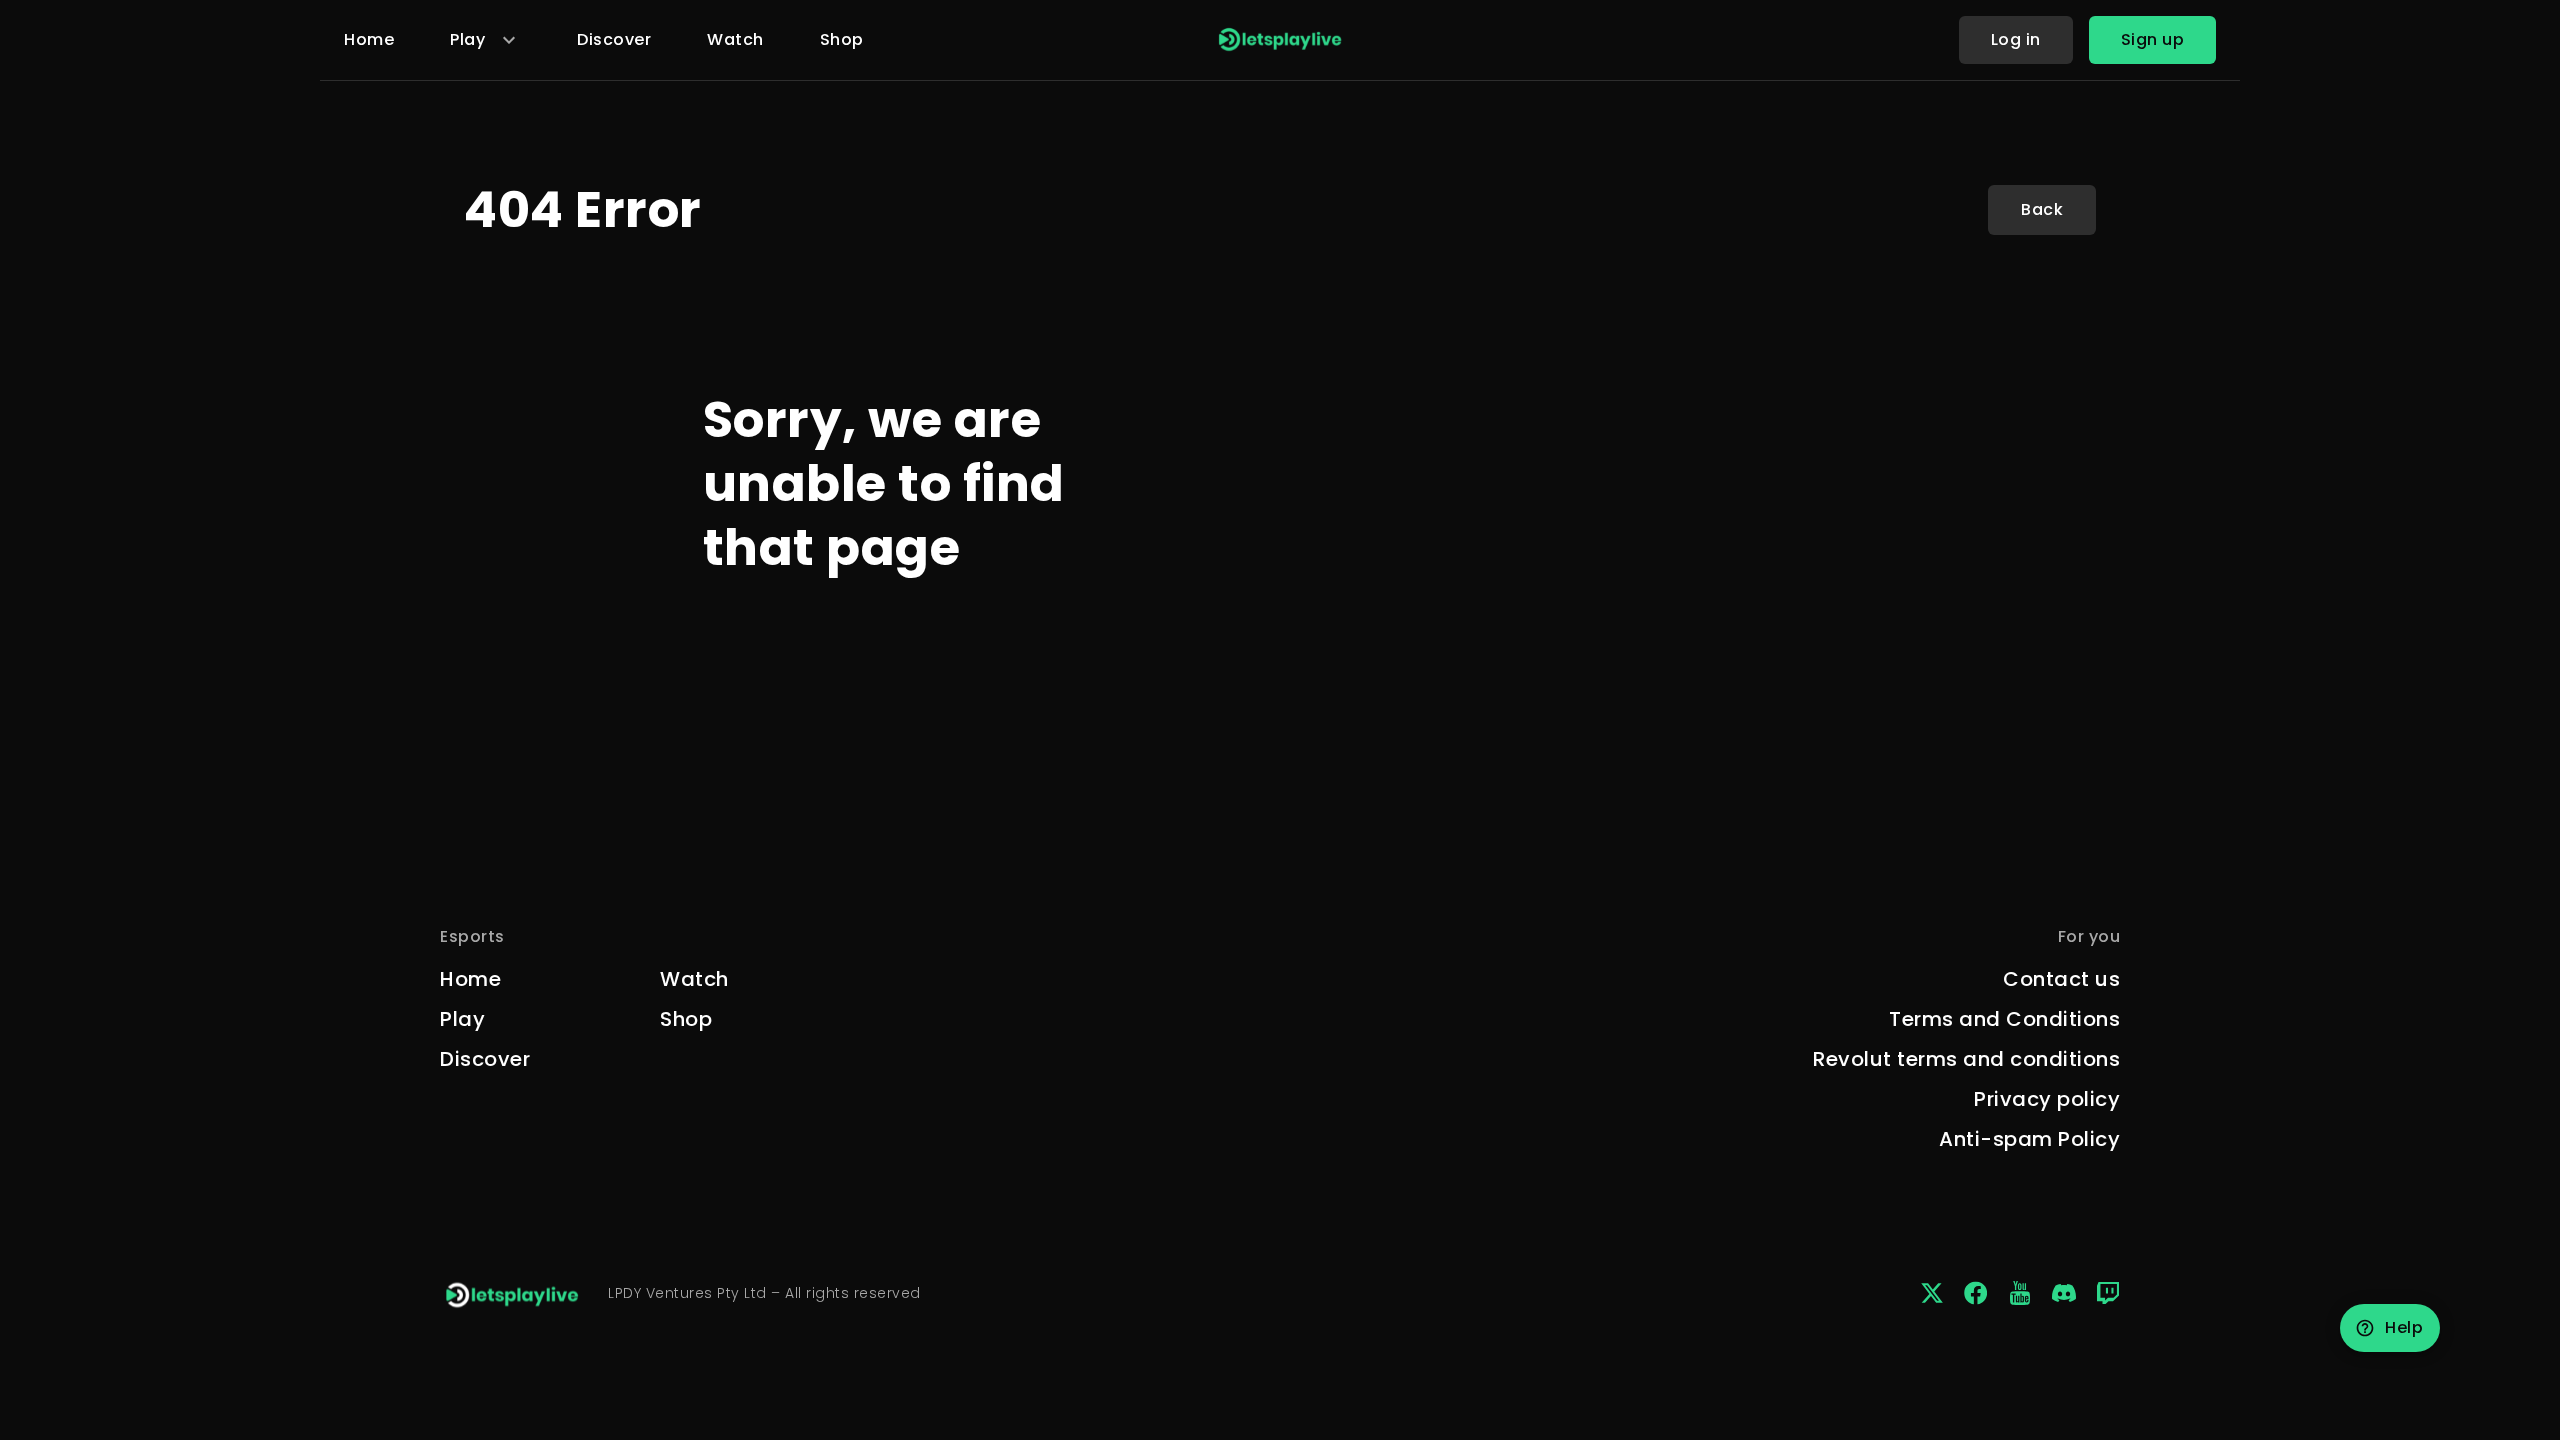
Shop (842, 39)
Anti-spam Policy (2029, 1139)
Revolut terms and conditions (1966, 1059)
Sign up (2153, 39)
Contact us (2061, 979)
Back (2042, 209)
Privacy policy (2047, 1099)
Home (369, 39)
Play (462, 1019)
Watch (735, 39)
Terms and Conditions (2004, 1019)
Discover (614, 39)
